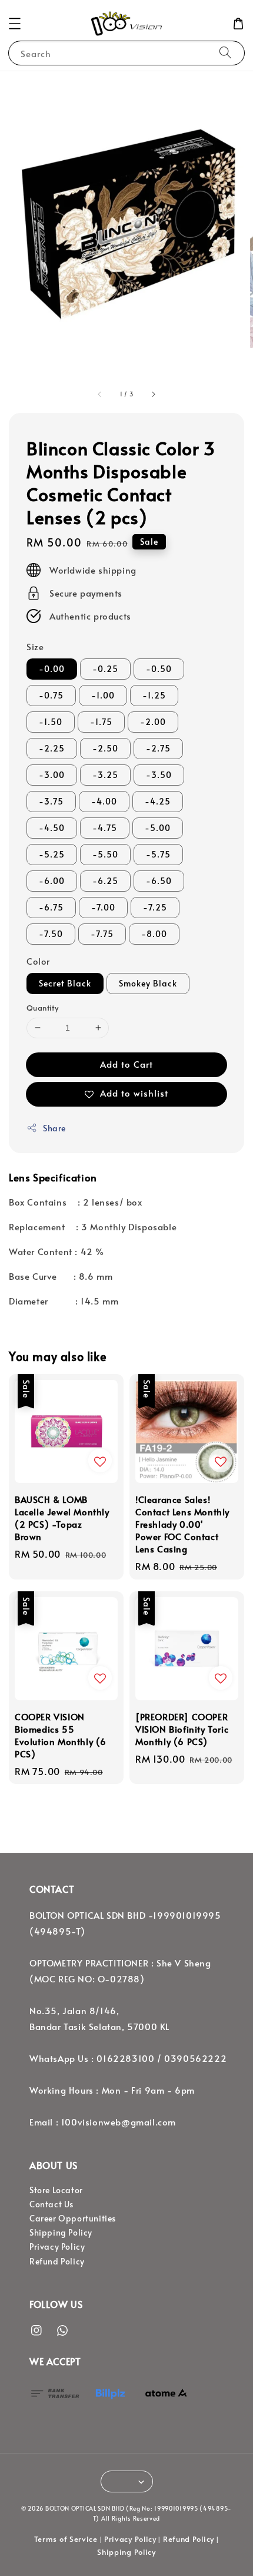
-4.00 (104, 801)
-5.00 (158, 828)
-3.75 (51, 801)
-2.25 (52, 748)
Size (35, 646)
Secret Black (65, 983)
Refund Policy (57, 2261)
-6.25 (105, 881)
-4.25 (158, 801)
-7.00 (103, 907)
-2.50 (105, 748)
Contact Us (51, 2204)
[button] (15, 24)
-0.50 (159, 669)
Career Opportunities (73, 2218)
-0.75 (51, 695)
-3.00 (52, 775)
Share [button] (54, 1128)
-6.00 (52, 881)
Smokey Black (148, 983)
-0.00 (52, 669)
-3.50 (159, 775)
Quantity (42, 1008)
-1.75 (101, 722)
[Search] (225, 53)
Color (38, 961)
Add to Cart (126, 1064)
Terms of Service (66, 2539)
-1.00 (103, 695)
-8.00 (154, 934)
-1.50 (51, 722)
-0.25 (105, 669)
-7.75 (102, 934)
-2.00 (153, 722)
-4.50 (52, 828)
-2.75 (158, 748)
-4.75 (105, 828)
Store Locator (56, 2190)
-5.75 (158, 854)
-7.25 (155, 907)
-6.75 (51, 907)
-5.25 (52, 854)
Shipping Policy (61, 2232)
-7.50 (51, 934)
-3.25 (105, 775)
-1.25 (154, 695)
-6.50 (159, 881)
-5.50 (105, 854)
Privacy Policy (57, 2246)
